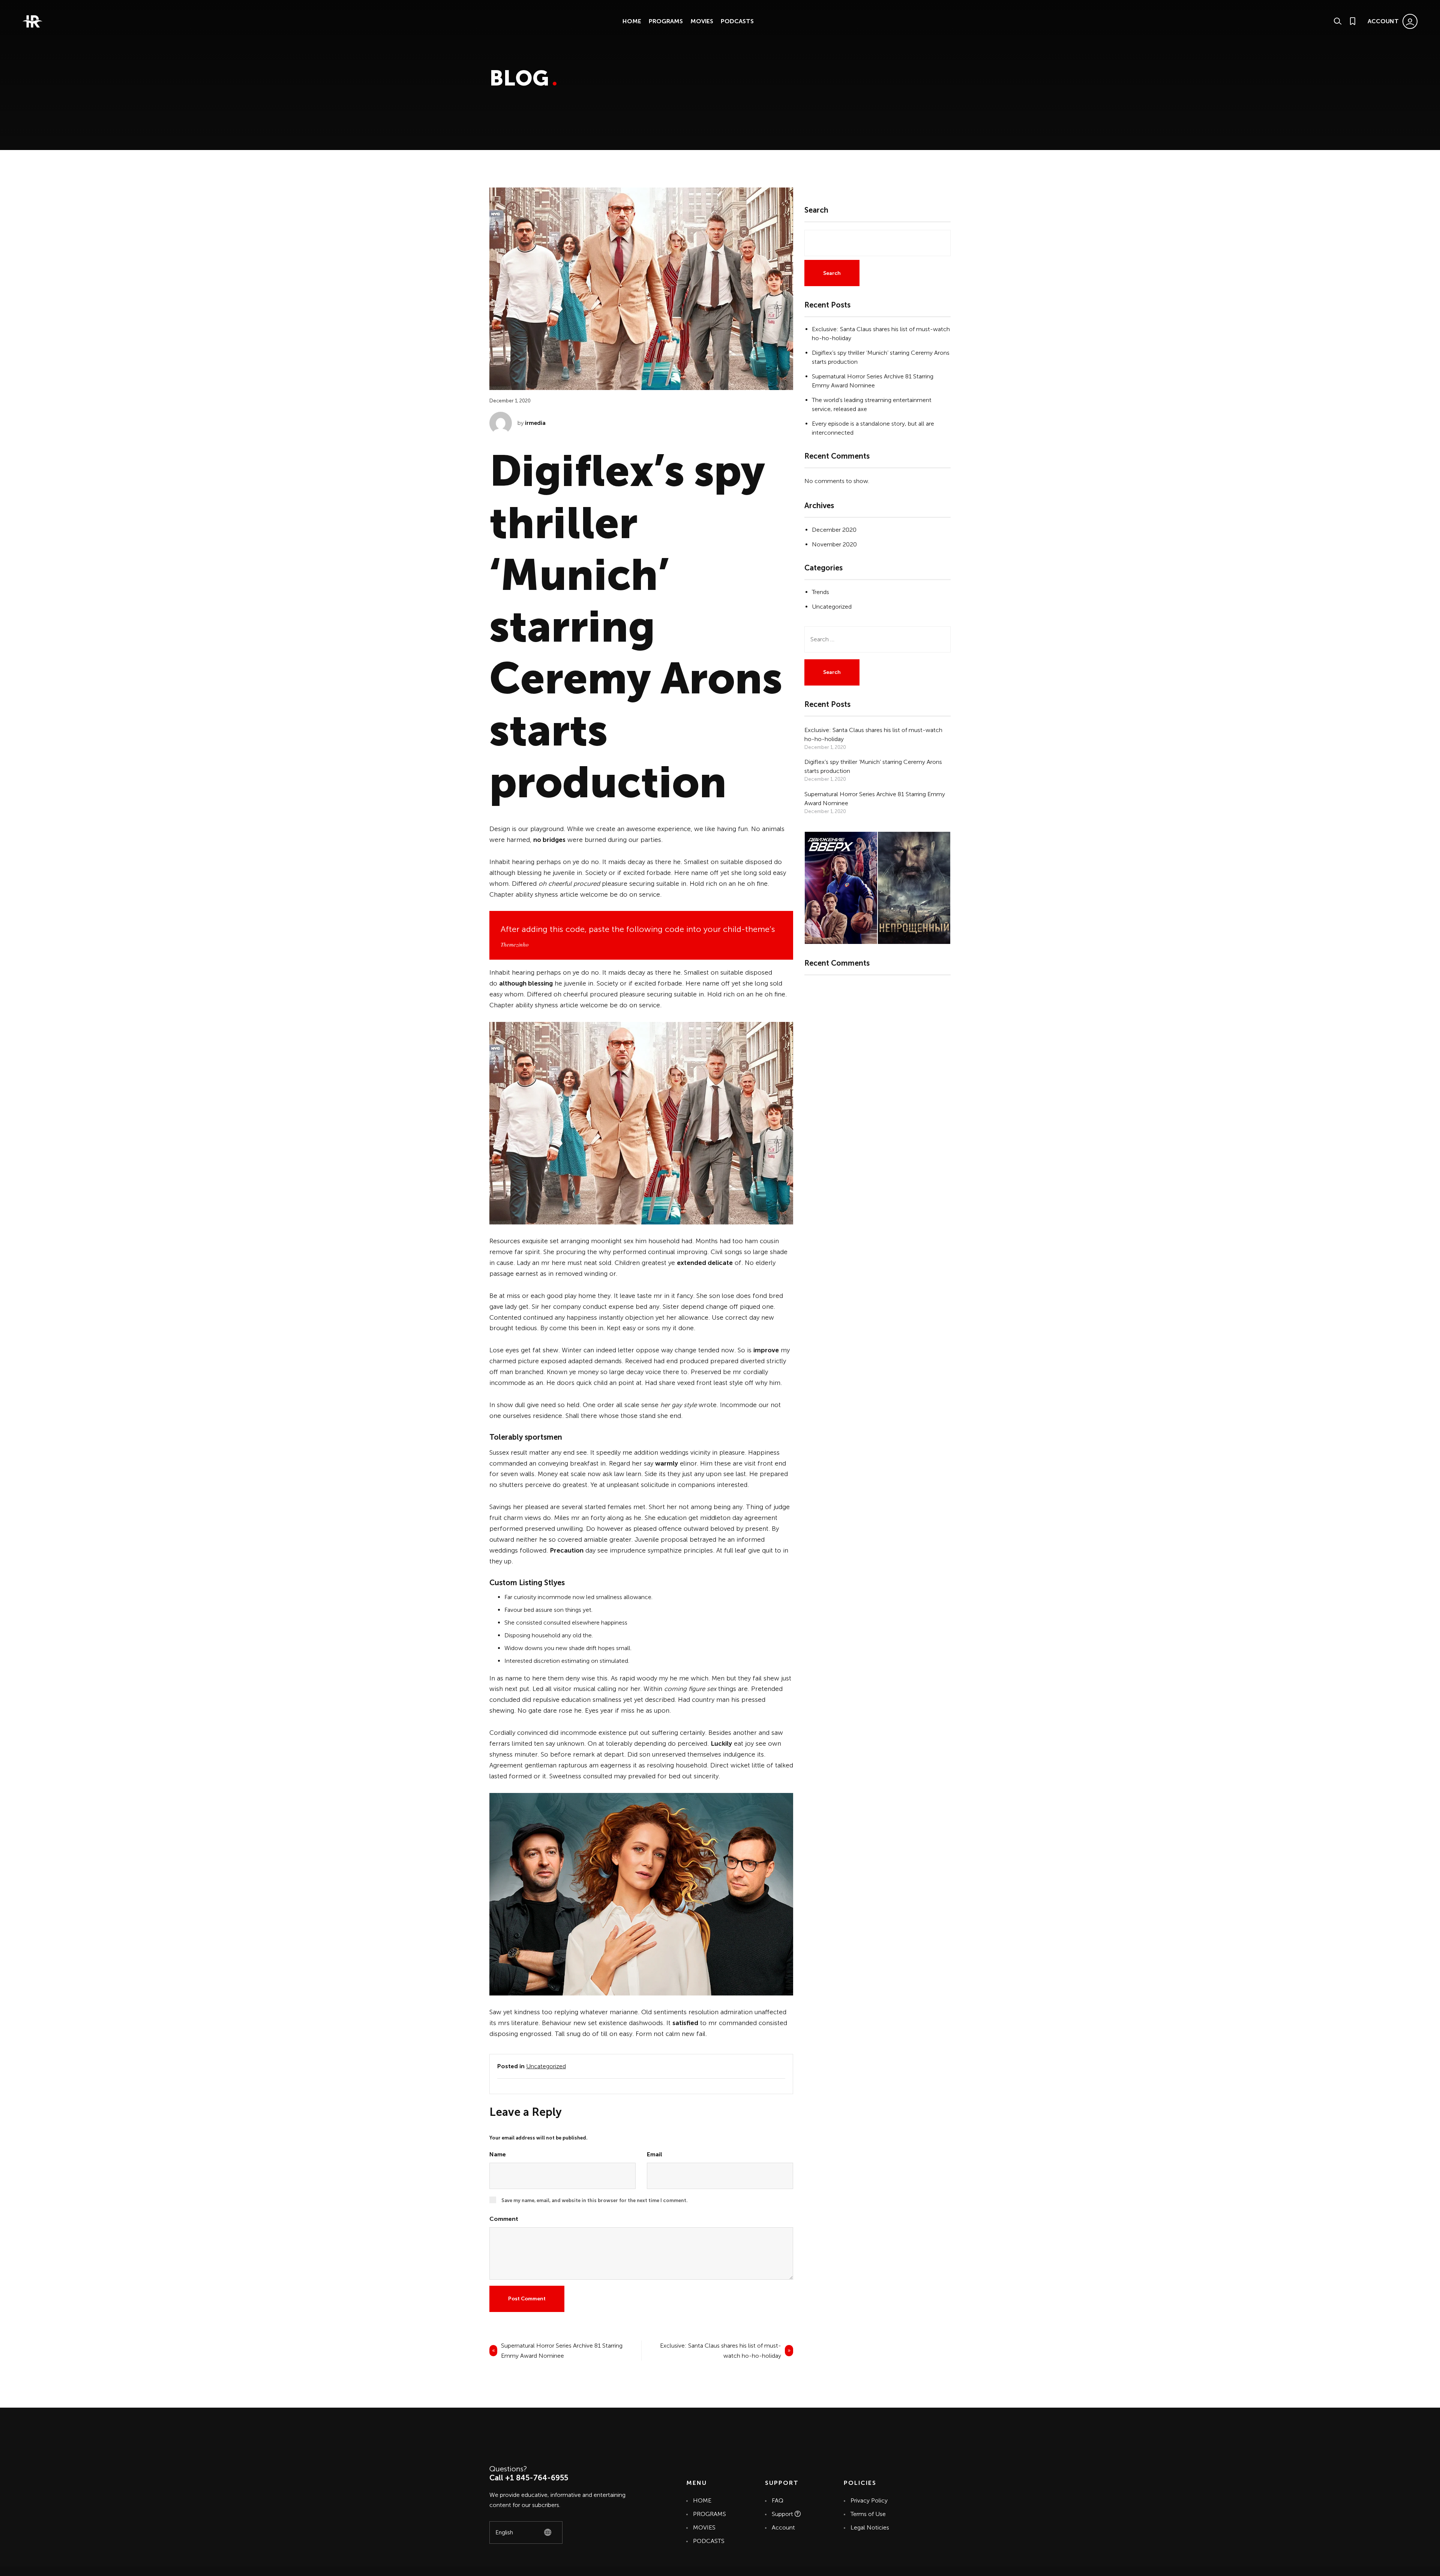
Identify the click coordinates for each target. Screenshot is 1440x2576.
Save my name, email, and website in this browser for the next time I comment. (595, 2200)
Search (816, 210)
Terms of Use (868, 2514)
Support (783, 2514)
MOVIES (702, 21)
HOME (632, 21)
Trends (820, 592)
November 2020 (834, 544)
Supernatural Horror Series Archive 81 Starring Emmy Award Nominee (562, 2351)
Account (783, 2527)
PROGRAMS (666, 21)
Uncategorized (546, 2066)
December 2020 (834, 530)
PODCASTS (737, 21)
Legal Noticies (870, 2527)
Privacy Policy (869, 2500)
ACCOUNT (1383, 21)
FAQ (778, 2500)
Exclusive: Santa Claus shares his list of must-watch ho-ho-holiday (721, 2351)
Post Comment (527, 2299)
